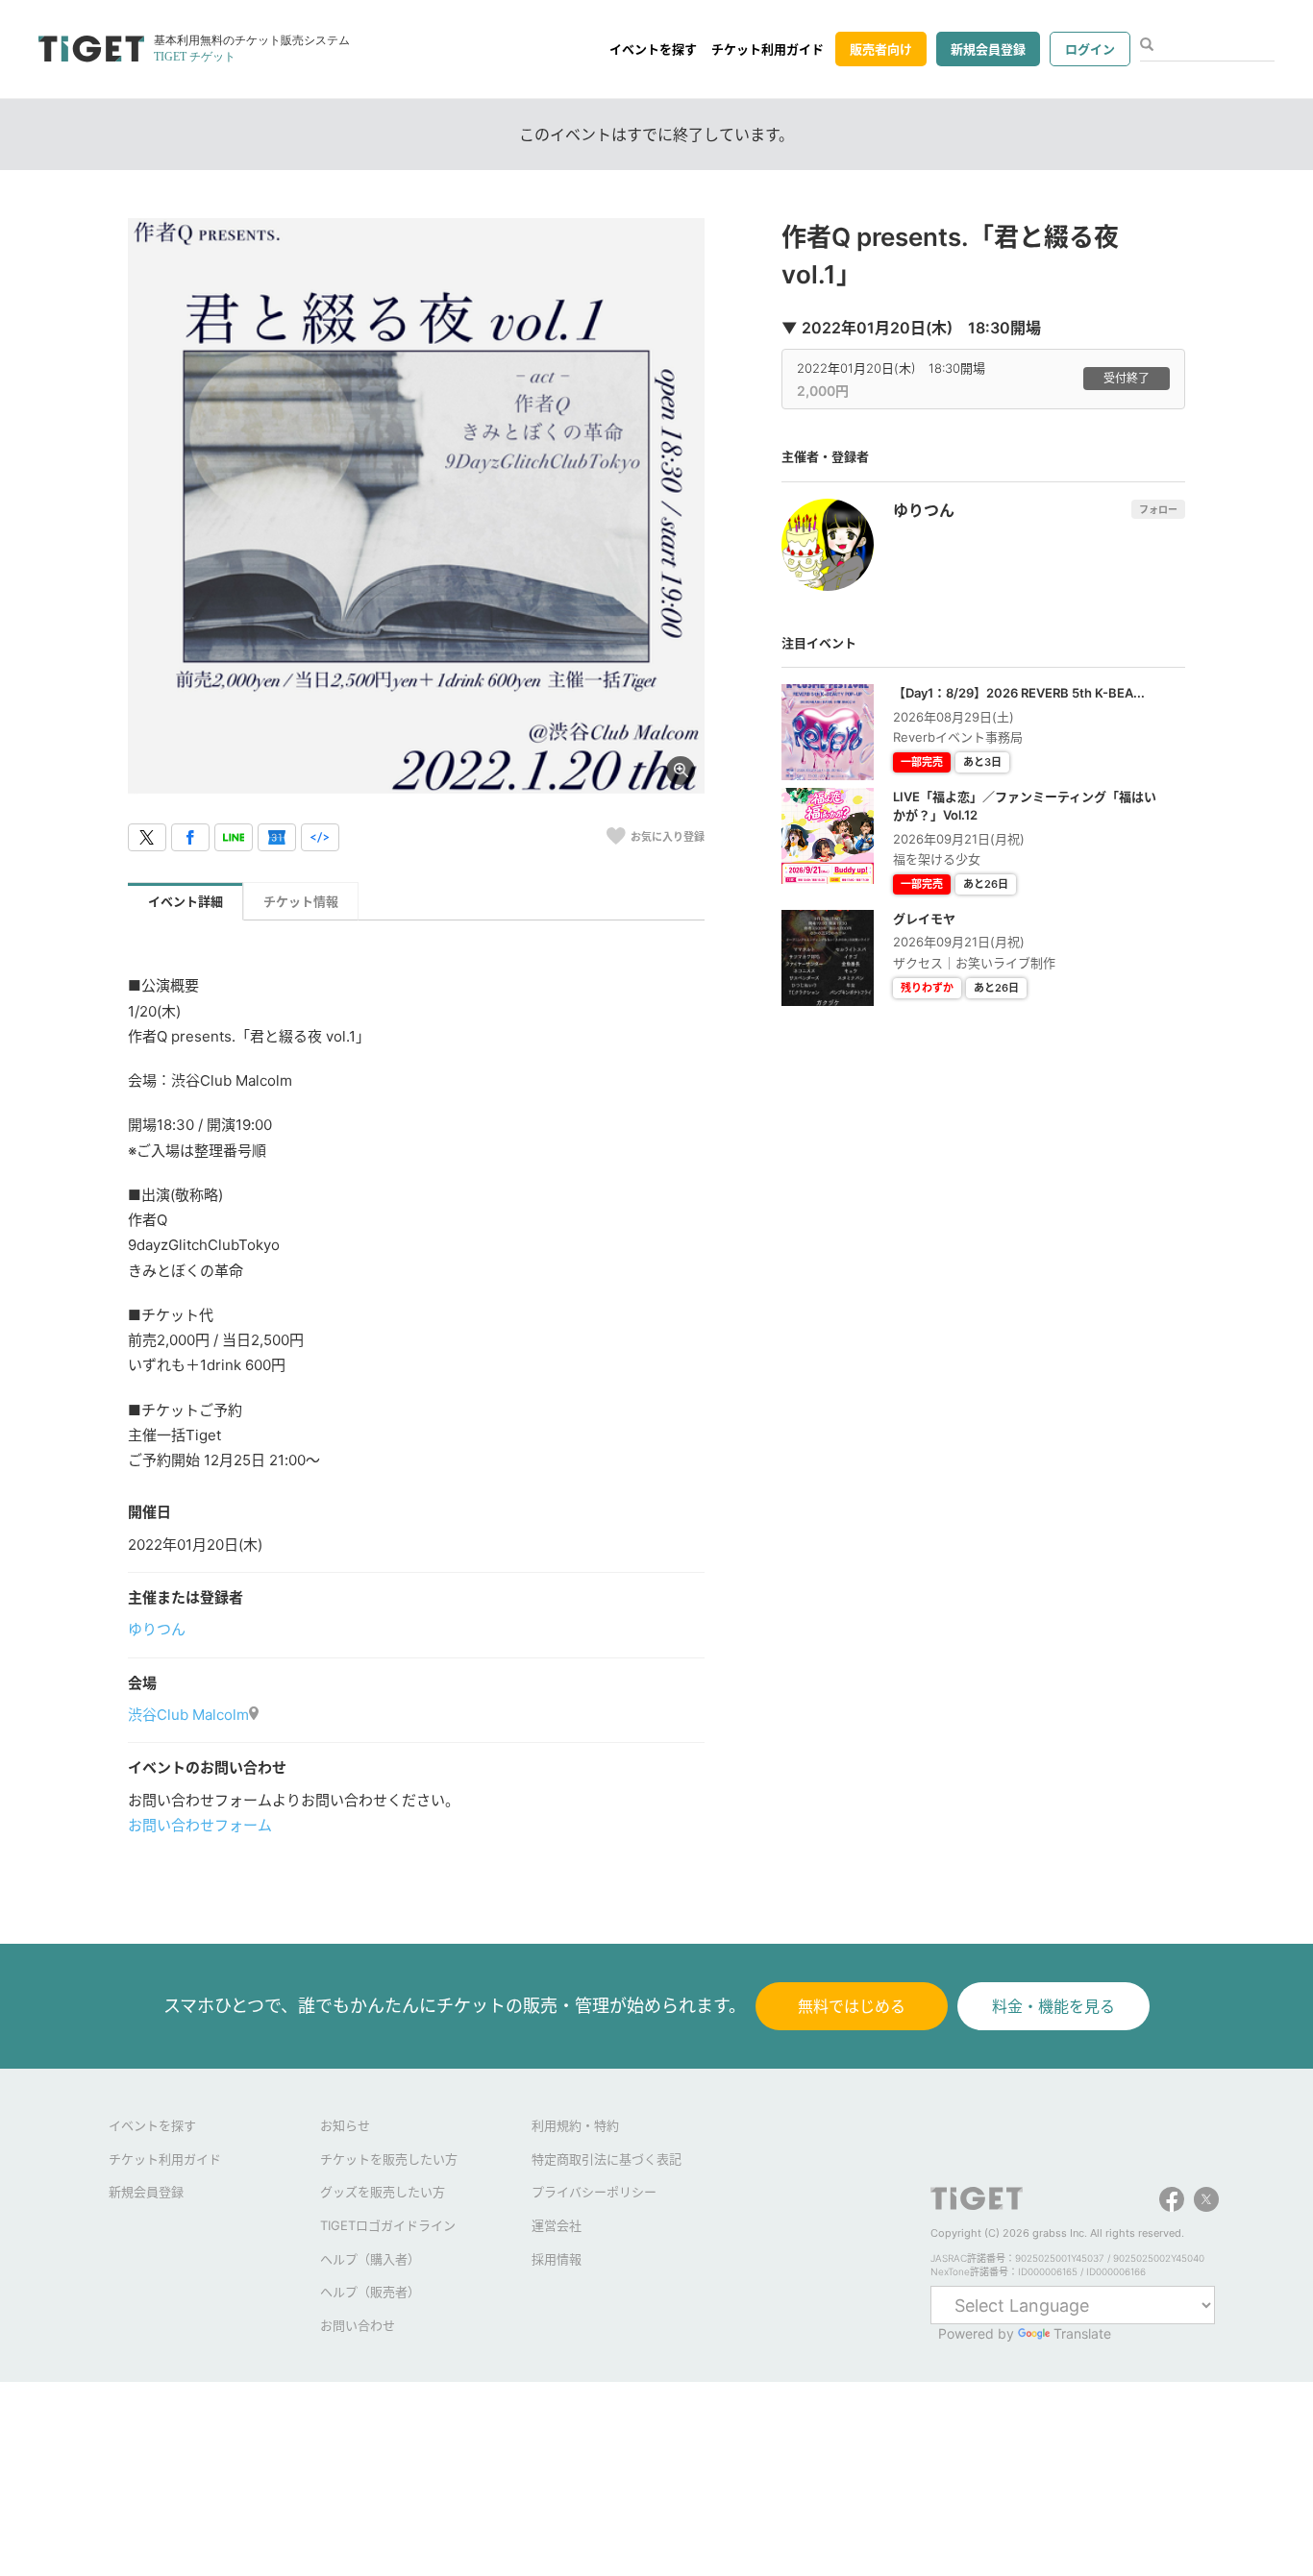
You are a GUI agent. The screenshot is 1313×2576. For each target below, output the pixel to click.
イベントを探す (653, 49)
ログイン (1090, 49)
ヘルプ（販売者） (370, 2292)
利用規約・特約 (575, 2125)
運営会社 (557, 2225)
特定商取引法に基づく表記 (607, 2159)
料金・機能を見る (1053, 2006)
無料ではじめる (852, 2006)
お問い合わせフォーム (200, 1825)
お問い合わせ (358, 2325)
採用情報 (557, 2259)
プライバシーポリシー (594, 2192)
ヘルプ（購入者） (370, 2259)
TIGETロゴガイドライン (388, 2225)
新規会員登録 (988, 49)
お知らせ (345, 2125)
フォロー (1158, 509)
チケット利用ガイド (768, 49)
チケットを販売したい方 (389, 2159)
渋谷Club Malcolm (188, 1715)
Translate (1082, 2333)
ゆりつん (157, 1629)
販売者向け (881, 49)
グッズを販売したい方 (383, 2192)
